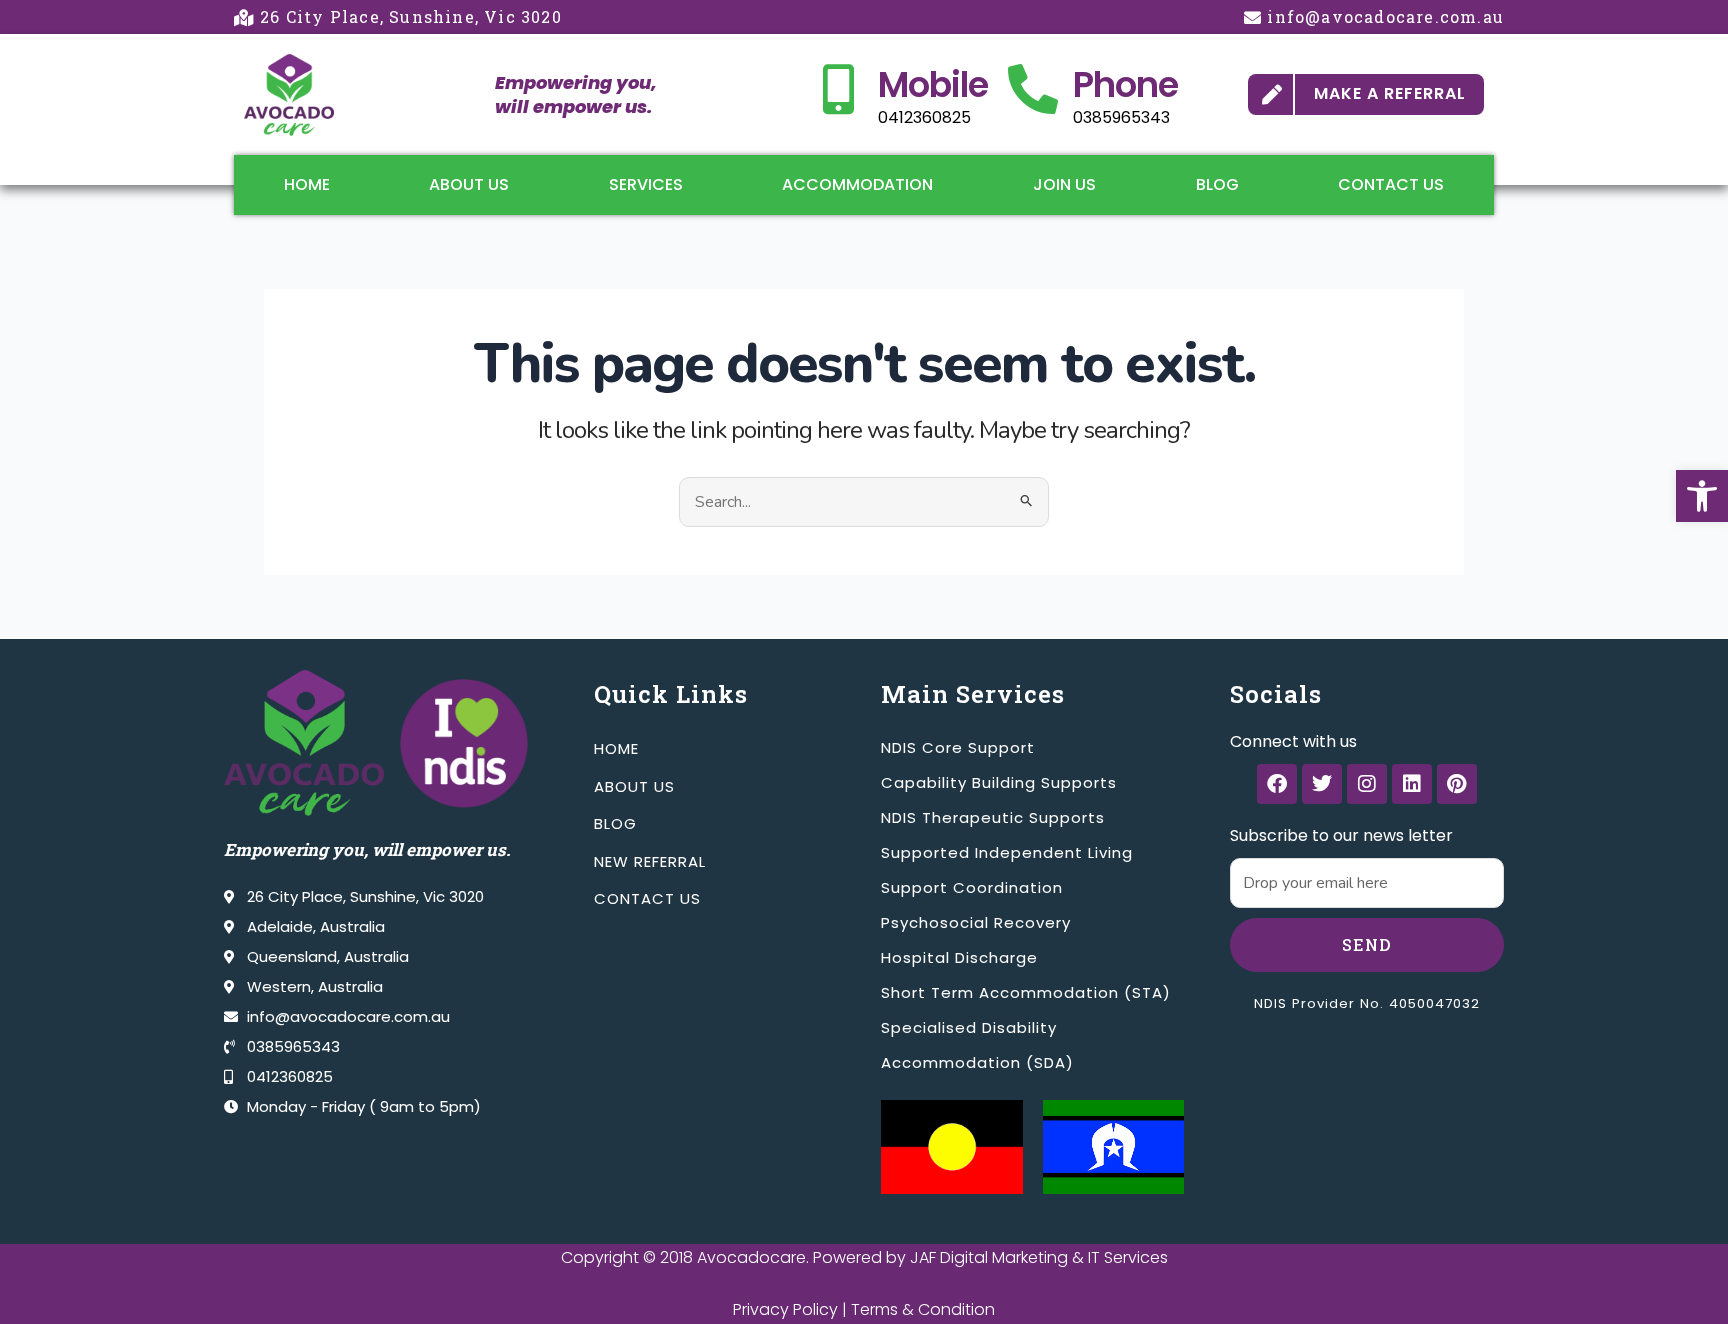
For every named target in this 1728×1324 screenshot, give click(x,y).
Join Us (1064, 184)
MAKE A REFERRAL (1390, 93)
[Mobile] (838, 89)
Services (646, 184)
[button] (1702, 496)
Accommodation (857, 184)
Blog (1217, 184)
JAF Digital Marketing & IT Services (1039, 1257)
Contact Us (1391, 184)
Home (307, 184)
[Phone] (1033, 89)
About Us (469, 184)
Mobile (933, 84)
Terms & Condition (923, 1309)
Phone (1125, 84)
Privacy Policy (785, 1309)
